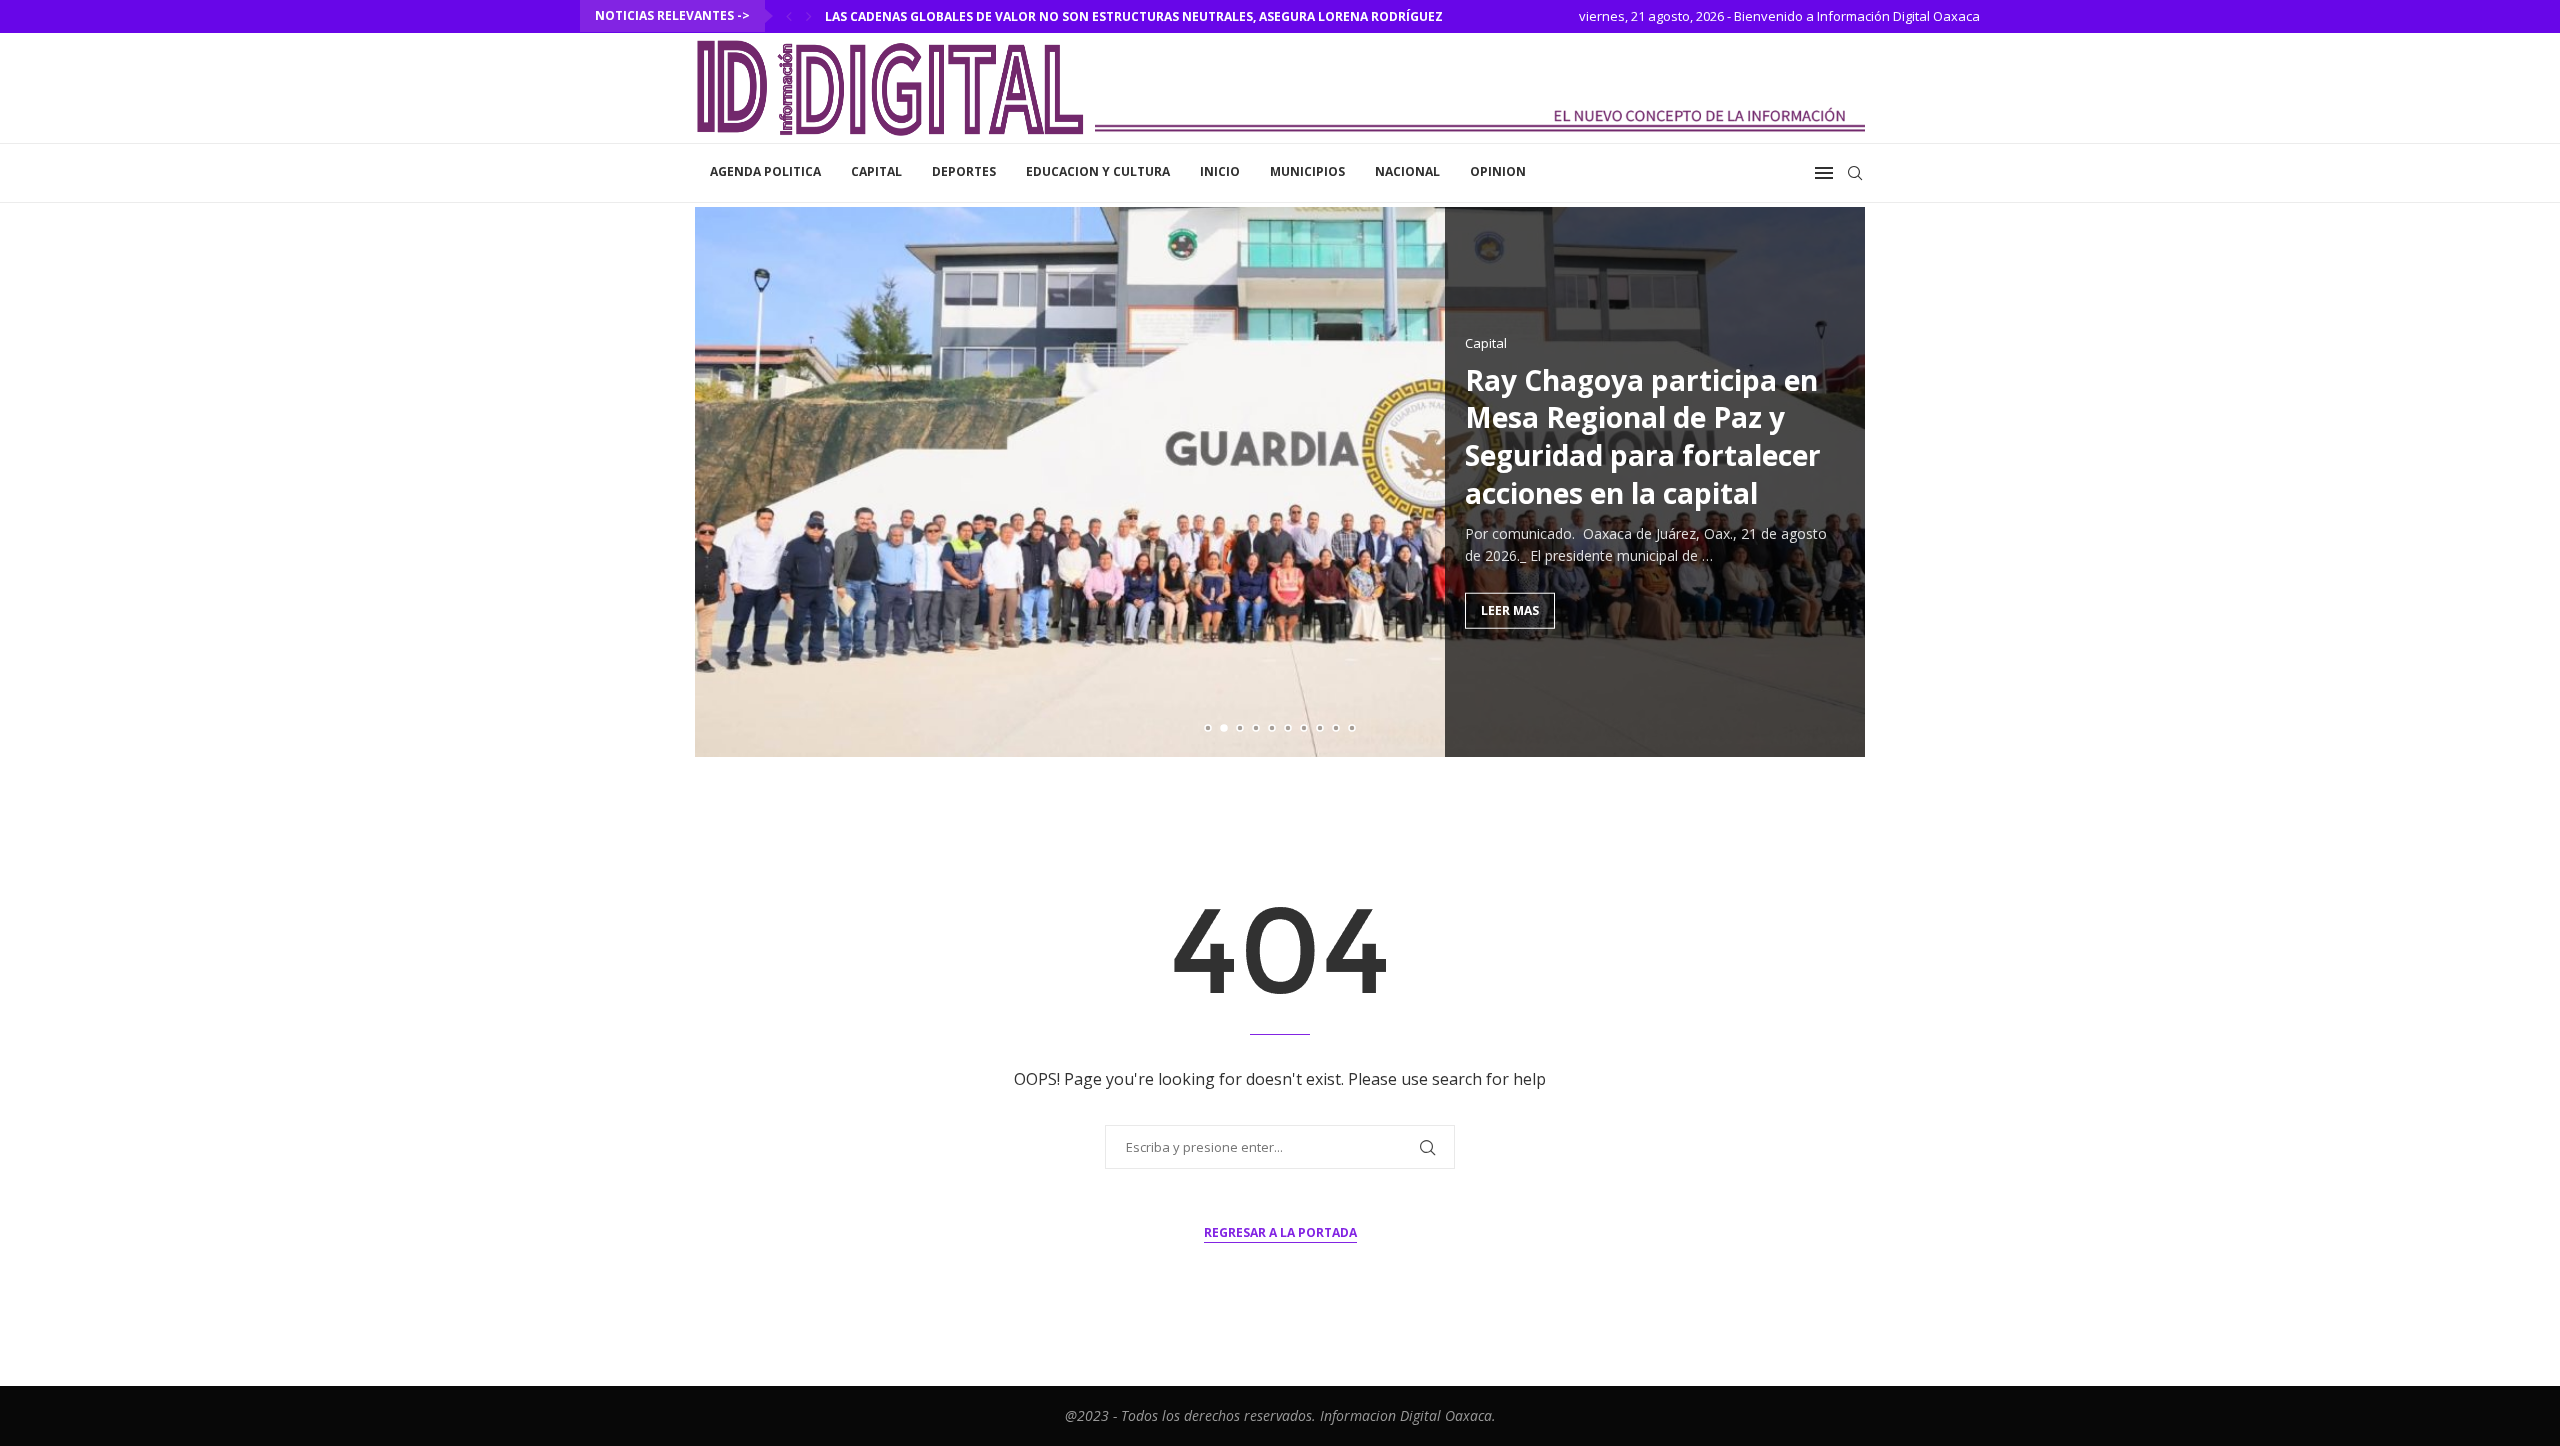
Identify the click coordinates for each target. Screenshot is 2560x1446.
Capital (876, 171)
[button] (789, 16)
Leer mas (1510, 609)
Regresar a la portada (1280, 1232)
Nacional (1407, 171)
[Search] (1855, 173)
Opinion (1498, 171)
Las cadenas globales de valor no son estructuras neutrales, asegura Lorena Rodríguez (1134, 16)
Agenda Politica (765, 171)
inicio (1220, 171)
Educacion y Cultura (1098, 171)
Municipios (1307, 171)
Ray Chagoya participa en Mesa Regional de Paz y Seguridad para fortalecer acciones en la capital (1643, 435)
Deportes (964, 171)
